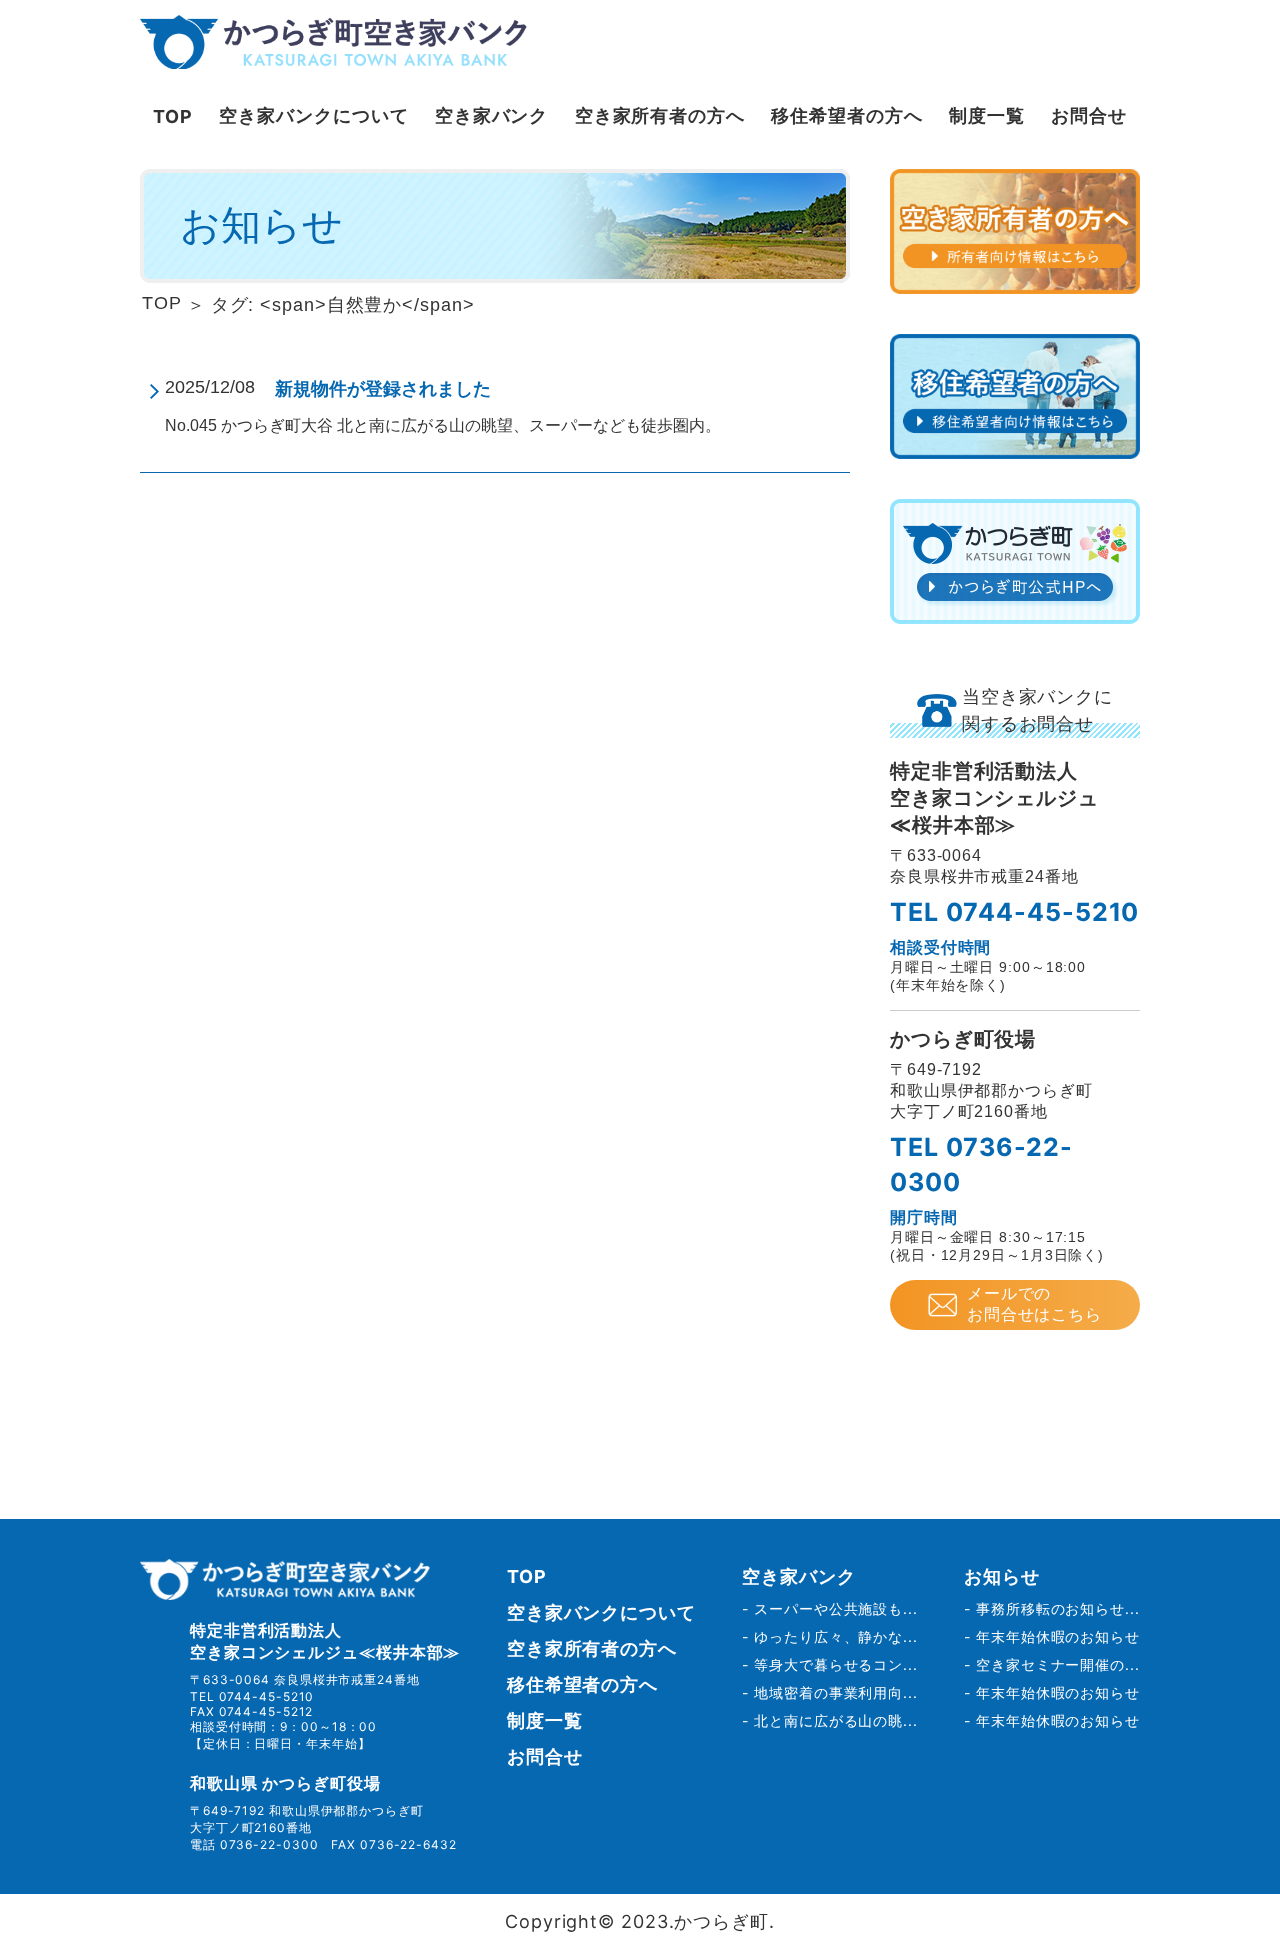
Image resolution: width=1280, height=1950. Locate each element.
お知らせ (1002, 1576)
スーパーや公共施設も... (836, 1608)
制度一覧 (987, 115)
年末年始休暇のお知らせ (1058, 1636)
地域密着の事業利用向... (836, 1692)
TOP (173, 116)
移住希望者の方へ (846, 115)
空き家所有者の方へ (660, 115)
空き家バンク (491, 115)
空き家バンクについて (313, 115)
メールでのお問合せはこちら (1034, 1304)
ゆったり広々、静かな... (836, 1636)
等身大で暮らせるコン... (836, 1664)
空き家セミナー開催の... (1058, 1664)
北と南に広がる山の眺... (836, 1720)
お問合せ (1089, 115)
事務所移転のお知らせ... (1058, 1608)
